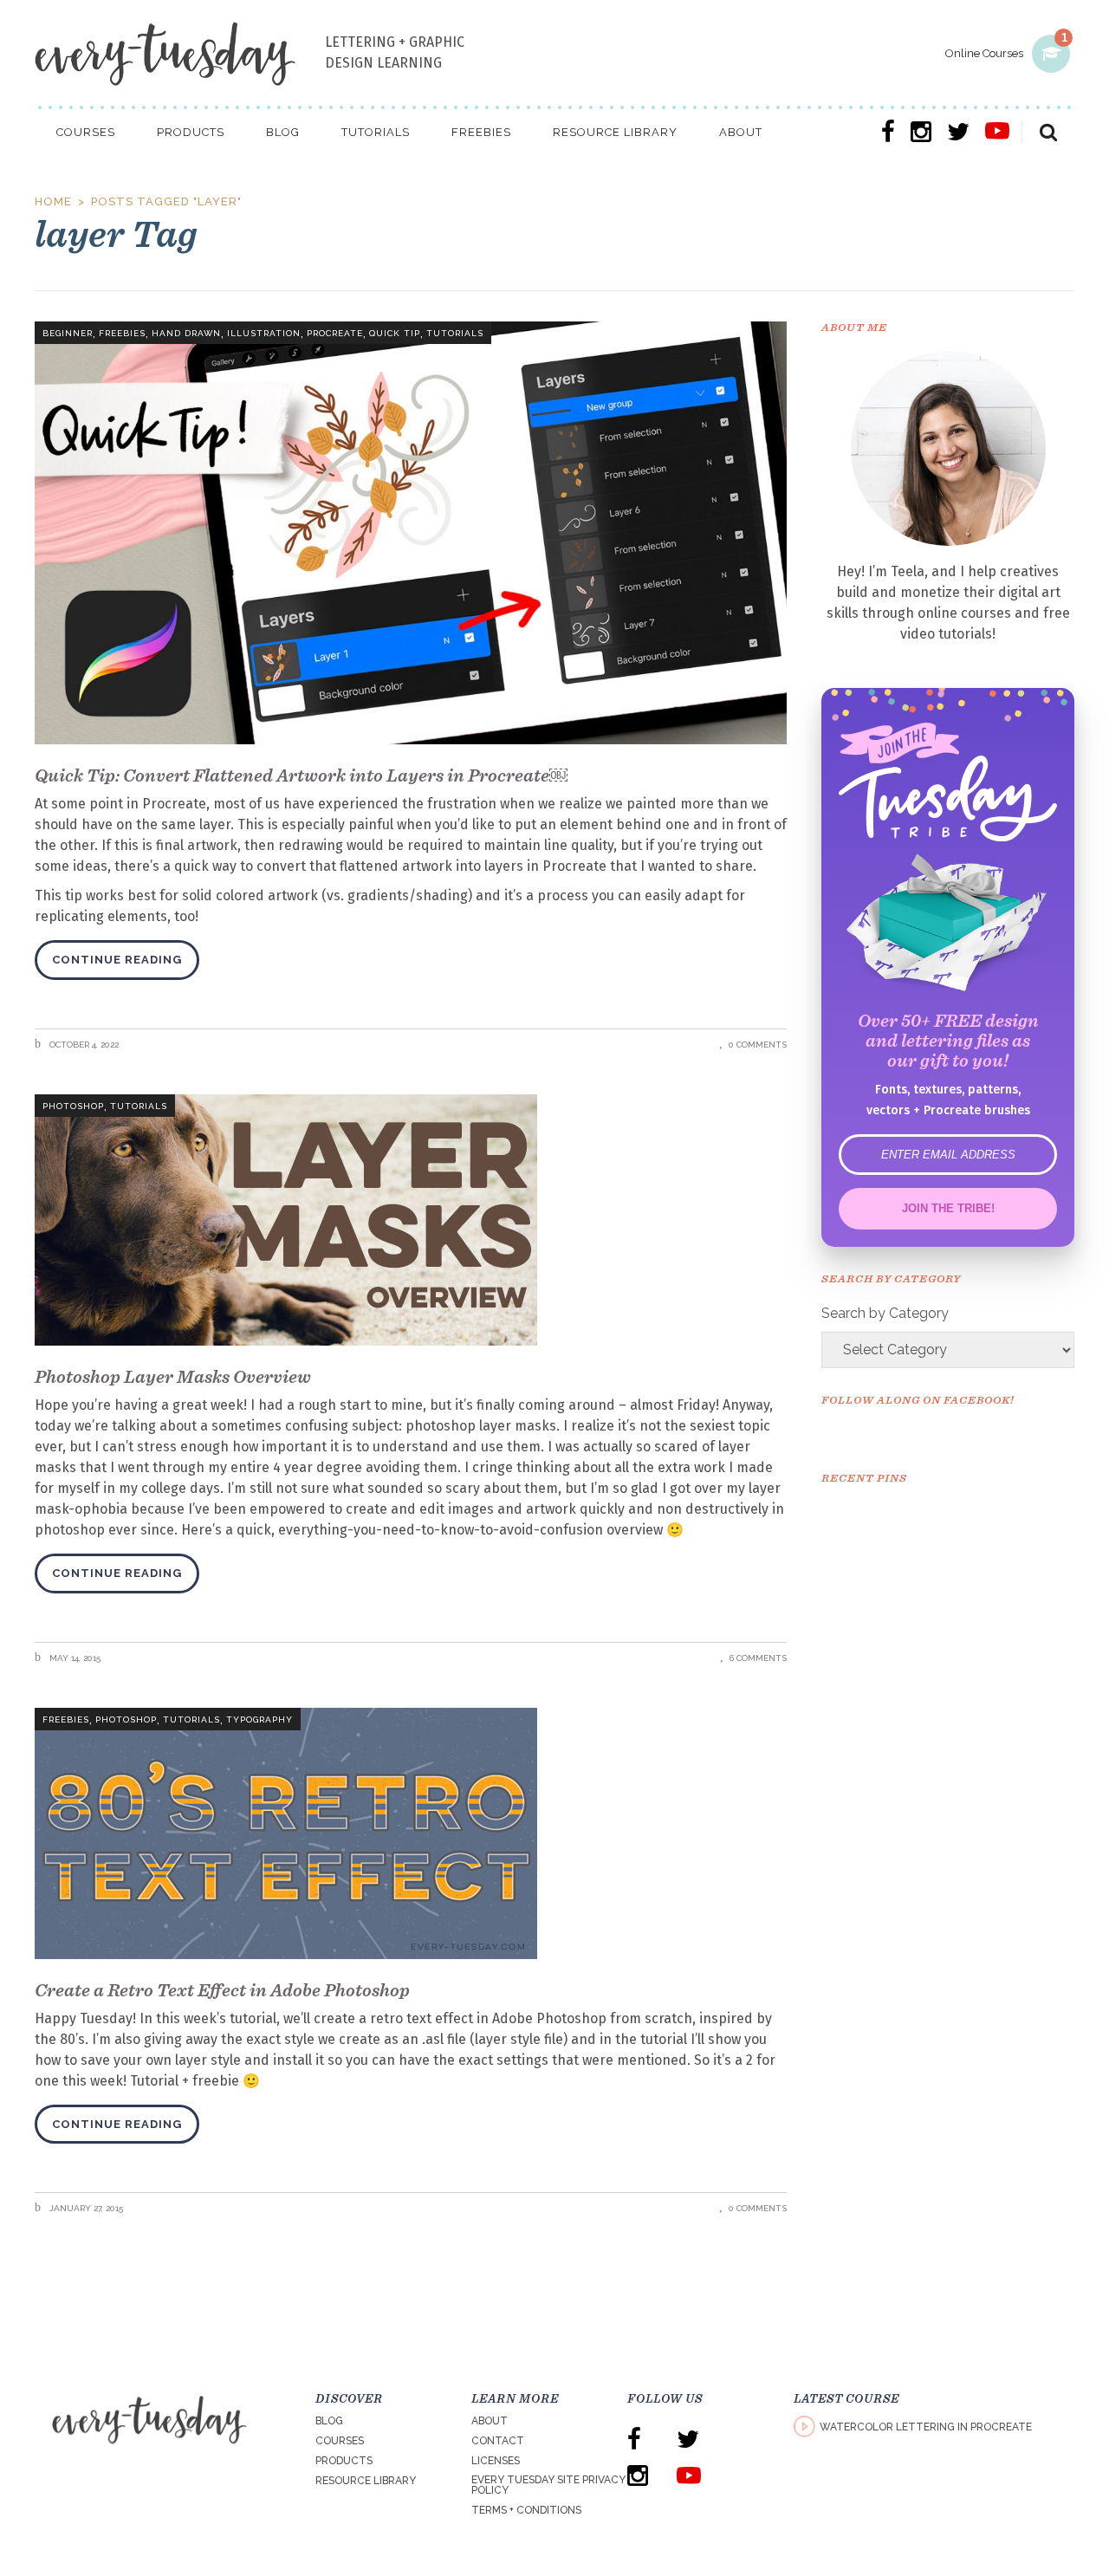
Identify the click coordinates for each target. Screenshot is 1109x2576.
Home (53, 201)
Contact (498, 2441)
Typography (259, 1719)
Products (344, 2461)
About (490, 2421)
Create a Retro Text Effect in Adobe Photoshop (222, 1990)
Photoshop (73, 1106)
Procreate (335, 333)
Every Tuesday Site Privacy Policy (548, 2485)
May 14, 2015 (74, 1658)
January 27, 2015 (85, 2208)
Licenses (496, 2461)
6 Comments (758, 1658)
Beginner (68, 333)
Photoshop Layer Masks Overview (173, 1376)
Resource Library (366, 2481)
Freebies (122, 333)
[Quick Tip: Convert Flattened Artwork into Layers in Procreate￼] (411, 533)
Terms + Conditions (526, 2510)
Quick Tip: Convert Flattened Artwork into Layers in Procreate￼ (301, 775)
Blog (329, 2421)
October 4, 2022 (83, 1045)
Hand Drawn (186, 333)
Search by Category (885, 1313)
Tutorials (455, 333)
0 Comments (758, 1045)
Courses (340, 2441)
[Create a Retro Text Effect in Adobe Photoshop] (411, 1833)
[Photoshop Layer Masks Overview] (411, 1220)
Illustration (264, 333)
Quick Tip (395, 333)
